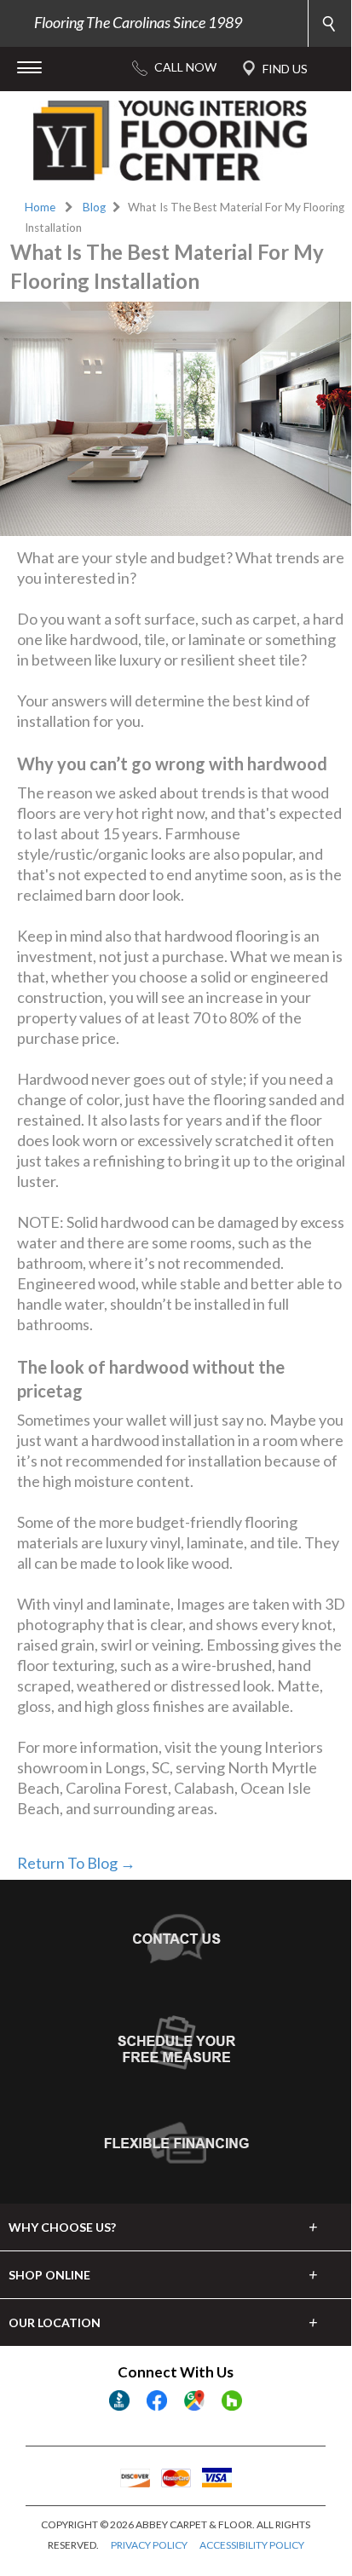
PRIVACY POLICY (149, 2545)
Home (40, 207)
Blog (94, 207)
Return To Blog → (76, 1863)
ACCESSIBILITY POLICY (252, 2545)
